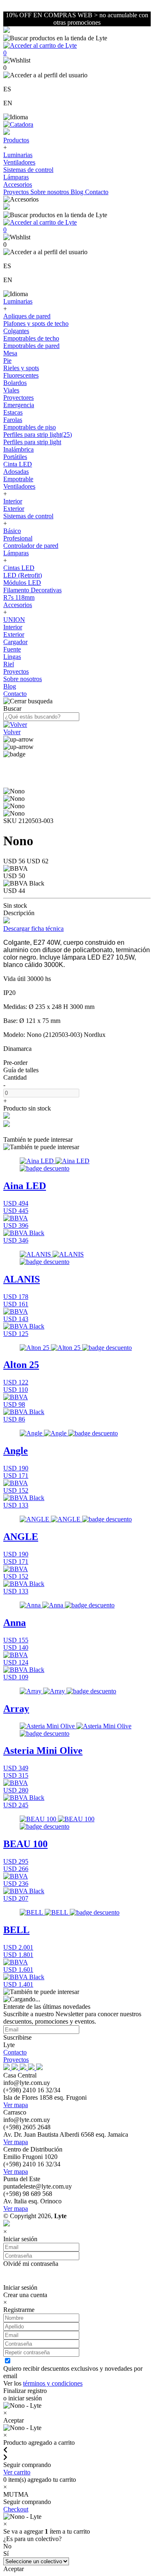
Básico (12, 531)
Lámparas (16, 177)
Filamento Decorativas (32, 590)
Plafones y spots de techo (36, 323)
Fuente (12, 649)
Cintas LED (19, 568)
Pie (7, 361)
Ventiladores (19, 162)
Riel (9, 664)
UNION (14, 620)
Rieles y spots (21, 368)
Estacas (13, 412)
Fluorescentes (21, 375)
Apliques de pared (27, 316)
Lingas (12, 657)
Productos (16, 140)
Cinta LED (18, 464)
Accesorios (18, 184)
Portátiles (15, 457)
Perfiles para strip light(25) (38, 435)
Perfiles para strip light (32, 442)
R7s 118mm (19, 597)
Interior (13, 501)
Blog (78, 192)
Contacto (97, 192)
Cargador (15, 642)
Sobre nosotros (51, 192)
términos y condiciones (53, 2383)
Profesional (18, 538)
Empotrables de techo (31, 338)
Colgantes (16, 331)
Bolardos (15, 383)
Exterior (14, 509)
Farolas (13, 420)
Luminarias (18, 155)
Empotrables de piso (30, 427)
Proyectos (17, 192)
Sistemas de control (28, 170)
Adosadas (16, 472)
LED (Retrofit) (23, 575)
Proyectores (18, 398)
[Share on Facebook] (7, 1116)
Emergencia (19, 405)
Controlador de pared (31, 546)
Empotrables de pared (31, 346)
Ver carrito (17, 2472)
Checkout (16, 2509)
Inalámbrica (18, 449)
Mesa (10, 353)
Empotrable (18, 479)
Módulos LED (22, 583)
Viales (11, 390)
